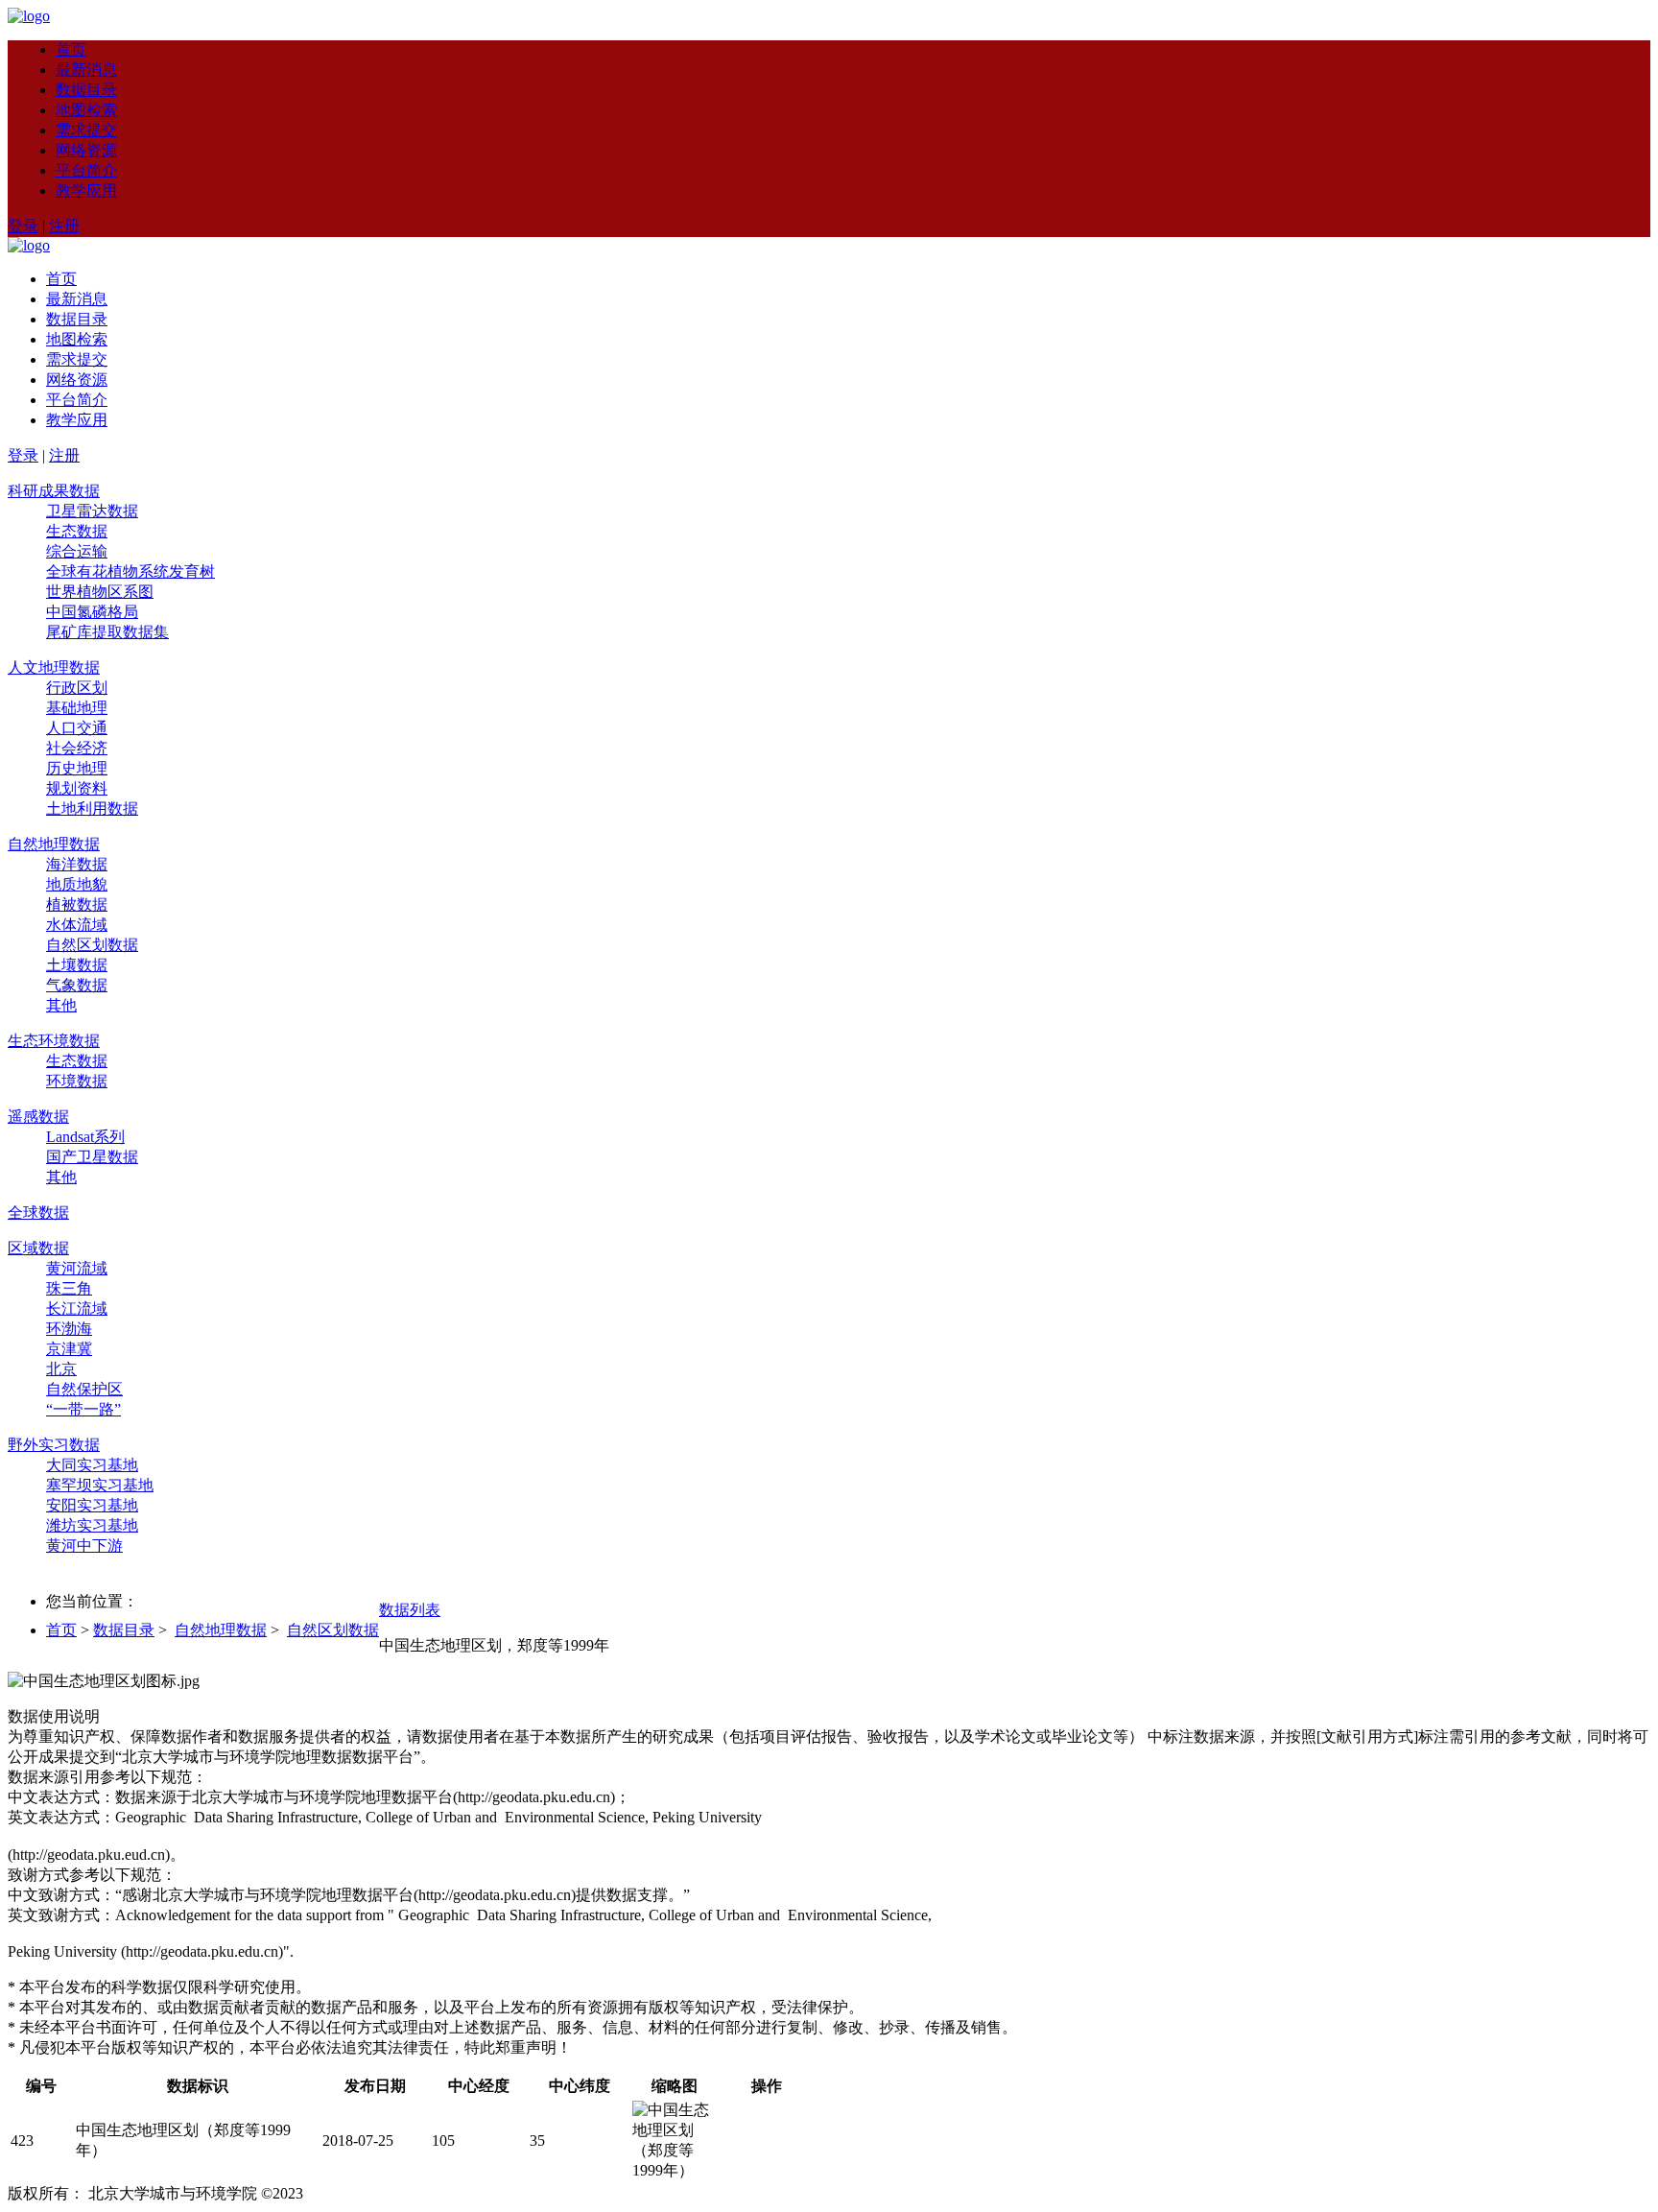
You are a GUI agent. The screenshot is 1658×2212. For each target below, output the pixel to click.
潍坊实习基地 (92, 1525)
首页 (71, 49)
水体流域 (77, 925)
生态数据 (77, 531)
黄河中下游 (84, 1546)
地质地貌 (77, 884)
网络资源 (86, 150)
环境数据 (77, 1081)
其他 (61, 1005)
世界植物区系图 (100, 592)
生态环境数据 (54, 1041)
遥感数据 (38, 1117)
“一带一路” (83, 1409)
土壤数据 (77, 965)
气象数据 (77, 985)
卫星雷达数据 (92, 511)
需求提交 (86, 130)
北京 (61, 1369)
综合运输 (77, 551)
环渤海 (69, 1329)
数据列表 (410, 1610)
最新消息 (86, 70)
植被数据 (77, 904)
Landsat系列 (85, 1137)
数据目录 (86, 90)
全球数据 (38, 1213)
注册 (64, 226)
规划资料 (77, 788)
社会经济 (77, 748)
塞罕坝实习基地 (100, 1485)
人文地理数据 (54, 667)
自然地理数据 (54, 844)
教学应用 (86, 190)
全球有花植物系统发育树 (130, 571)
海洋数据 (77, 864)
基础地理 (77, 708)
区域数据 (38, 1248)
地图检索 (86, 110)
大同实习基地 (92, 1465)
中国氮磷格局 (92, 612)
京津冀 (69, 1349)
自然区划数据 (92, 945)
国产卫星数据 (92, 1157)
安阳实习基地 (92, 1505)
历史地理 (77, 768)
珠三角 (69, 1288)
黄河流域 (77, 1268)
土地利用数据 (92, 809)
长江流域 (77, 1308)
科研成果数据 (54, 491)
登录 (23, 226)
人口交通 (77, 728)
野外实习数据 (54, 1445)
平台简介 (86, 170)
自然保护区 (84, 1389)
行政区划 (77, 688)
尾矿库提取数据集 (107, 632)
